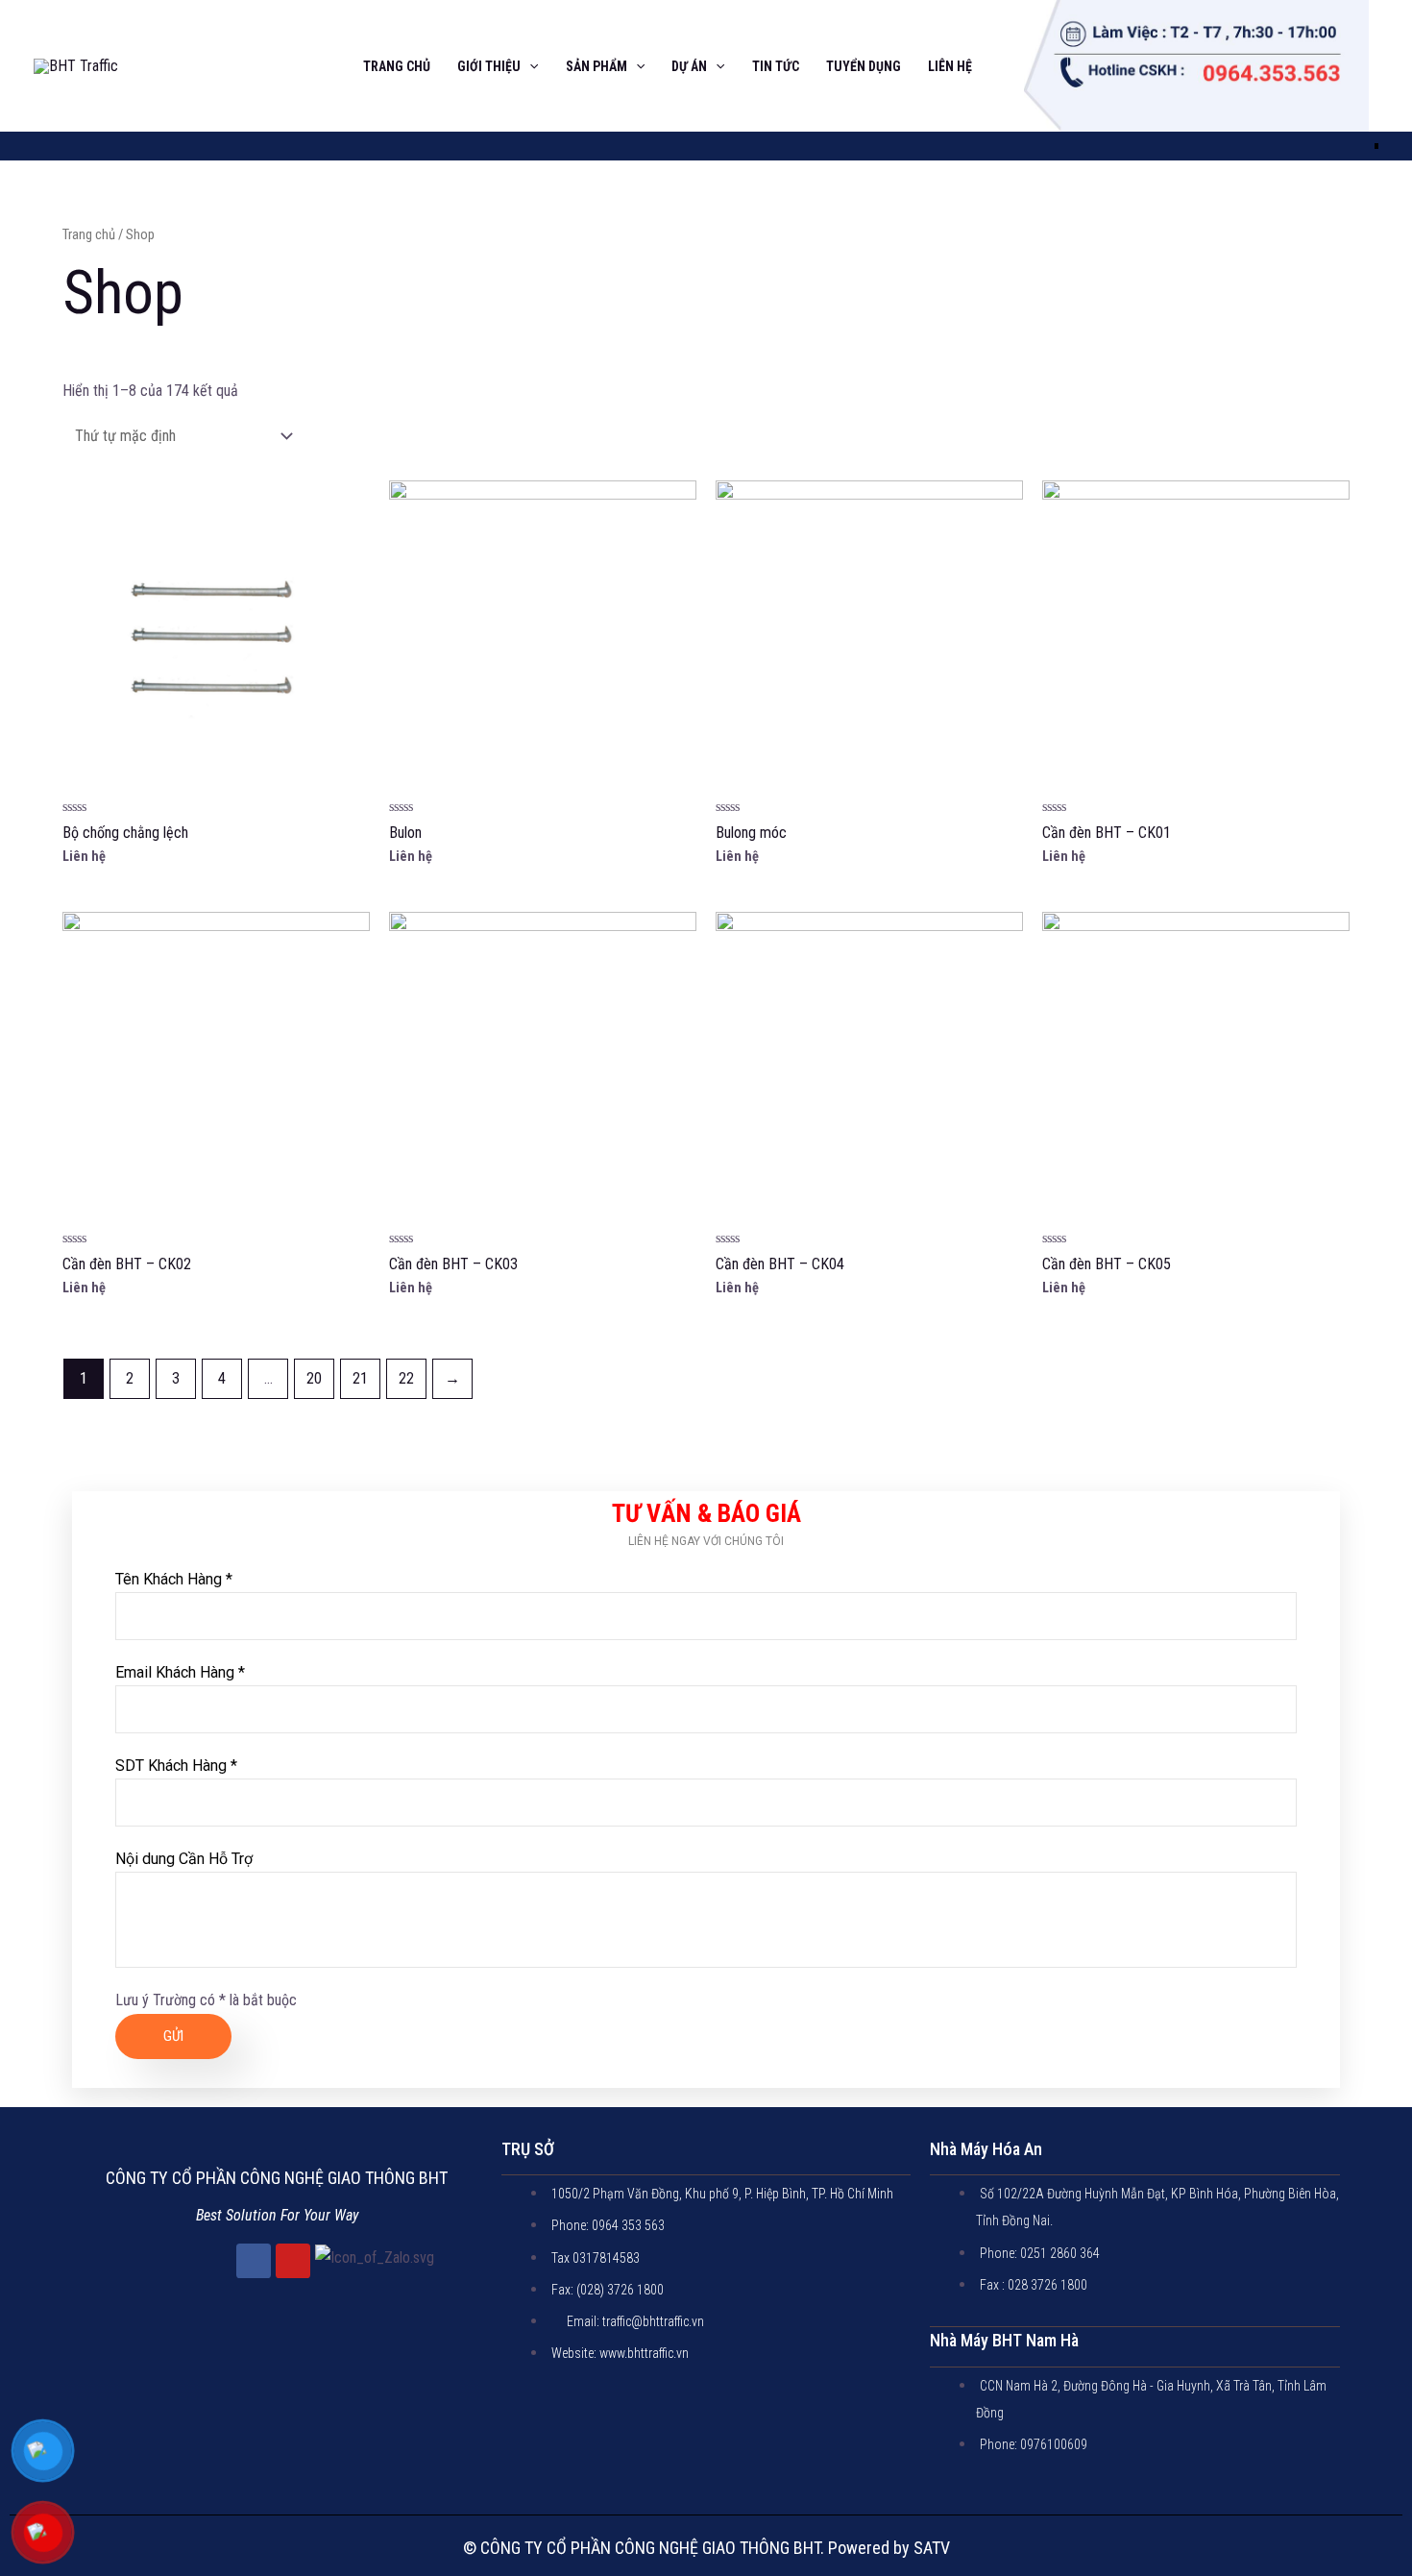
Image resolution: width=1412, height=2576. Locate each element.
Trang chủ (89, 234)
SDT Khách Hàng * (176, 1766)
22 (406, 1378)
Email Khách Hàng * (180, 1672)
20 (314, 1378)
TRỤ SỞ (528, 2149)
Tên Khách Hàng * (174, 1579)
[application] (529, 66)
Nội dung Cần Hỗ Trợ (184, 1859)
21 (360, 1378)
